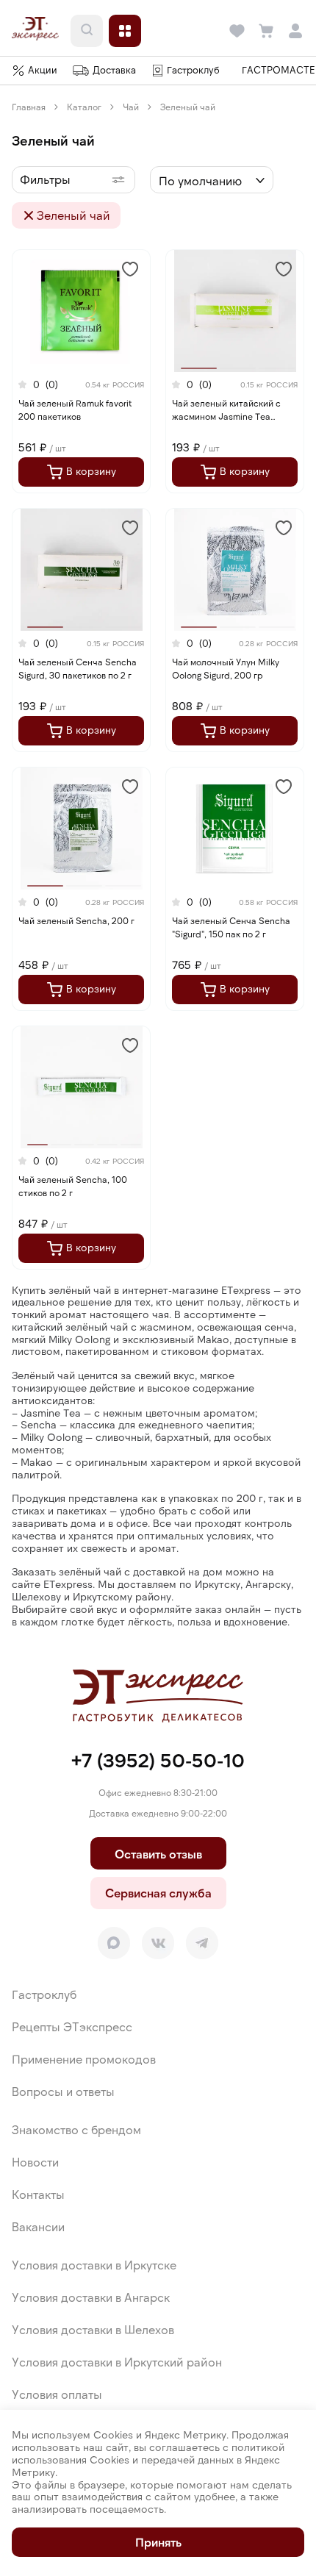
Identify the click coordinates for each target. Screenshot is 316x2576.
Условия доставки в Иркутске (94, 2265)
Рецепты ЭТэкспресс (72, 2026)
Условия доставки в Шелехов (93, 2329)
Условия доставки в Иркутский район (117, 2362)
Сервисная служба (158, 1893)
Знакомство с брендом (76, 2129)
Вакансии (38, 2226)
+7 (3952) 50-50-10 (158, 1760)
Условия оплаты (57, 2394)
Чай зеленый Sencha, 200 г (76, 920)
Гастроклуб (44, 1994)
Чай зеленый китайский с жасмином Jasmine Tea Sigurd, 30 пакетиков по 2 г (229, 416)
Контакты (38, 2194)
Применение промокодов (84, 2059)
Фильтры (45, 179)
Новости (35, 2162)
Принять (158, 2542)
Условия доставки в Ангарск (91, 2297)
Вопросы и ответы (63, 2091)
